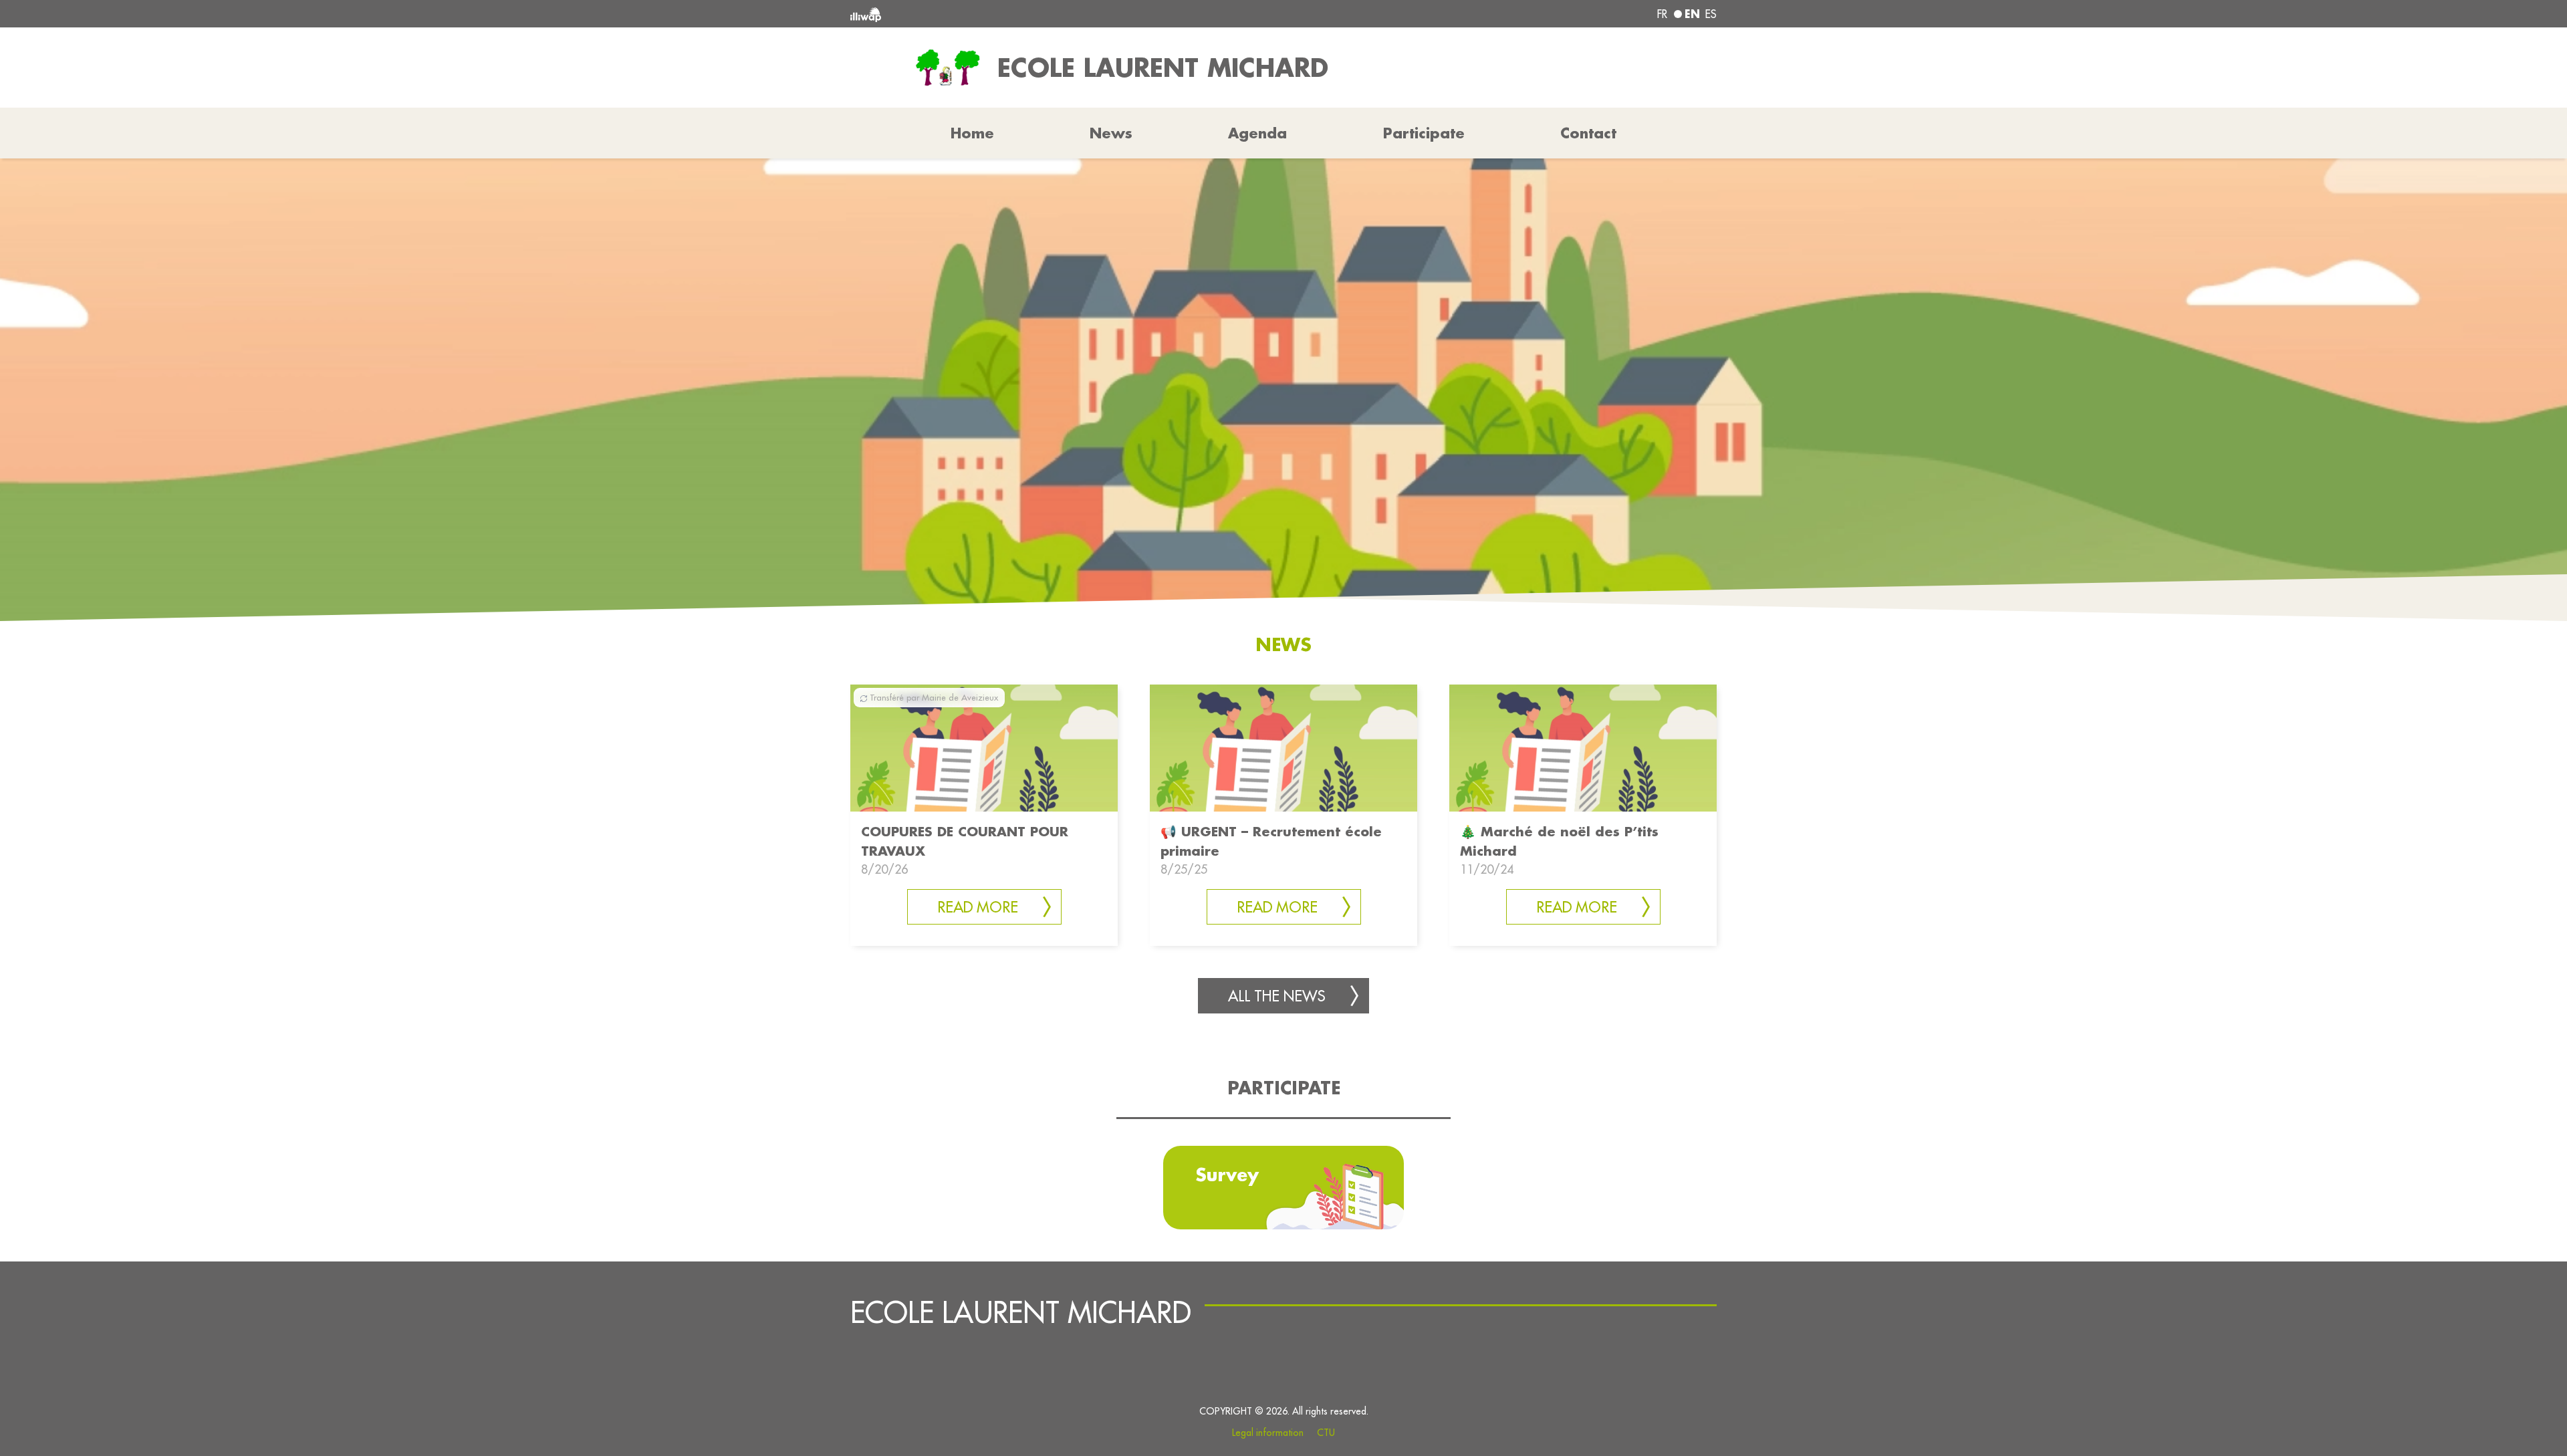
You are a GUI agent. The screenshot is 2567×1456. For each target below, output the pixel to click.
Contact (1588, 133)
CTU (1326, 1433)
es (1711, 14)
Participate (1424, 133)
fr (1662, 14)
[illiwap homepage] (1026, 14)
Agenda (1257, 133)
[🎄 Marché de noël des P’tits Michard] (1583, 747)
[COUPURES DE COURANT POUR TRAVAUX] (984, 747)
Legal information (1268, 1433)
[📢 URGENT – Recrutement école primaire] (1283, 747)
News (1111, 133)
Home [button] (972, 133)
